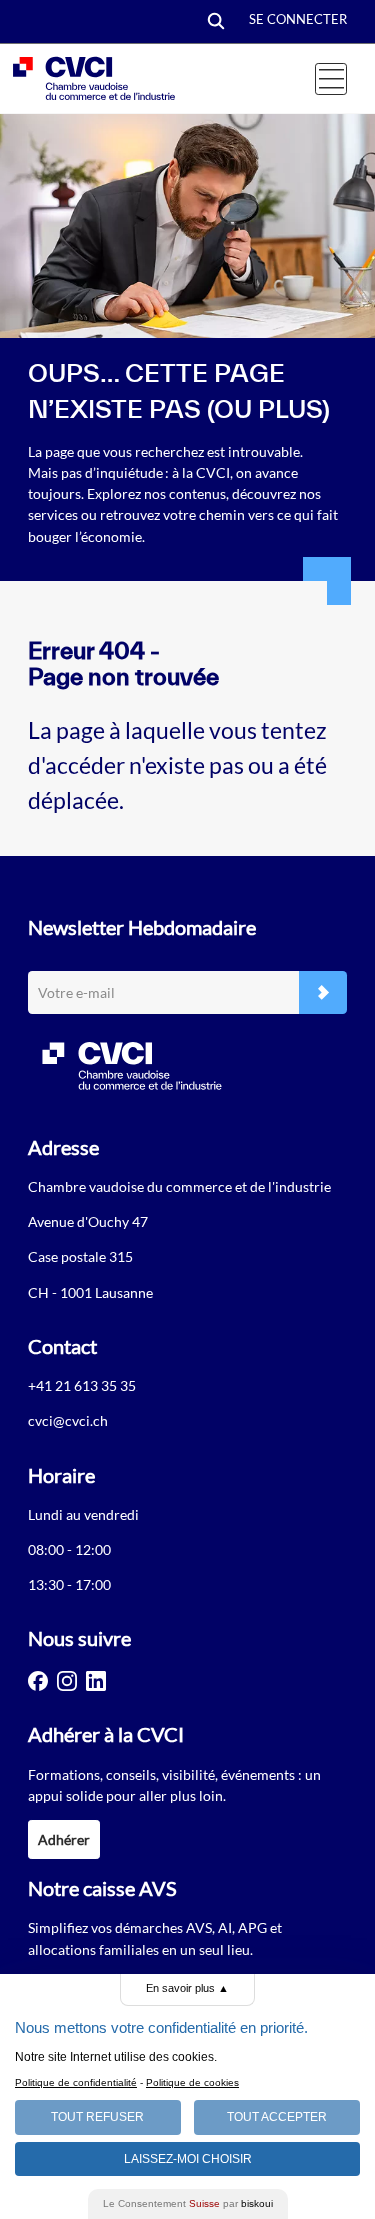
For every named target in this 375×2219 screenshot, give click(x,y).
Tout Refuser (97, 2117)
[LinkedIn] (96, 1681)
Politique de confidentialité (76, 2082)
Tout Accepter (277, 2117)
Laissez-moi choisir (188, 2159)
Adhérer (64, 1839)
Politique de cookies (192, 2082)
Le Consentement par (188, 2203)
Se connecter (298, 19)
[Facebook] (38, 1681)
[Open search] (216, 22)
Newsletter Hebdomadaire (142, 927)
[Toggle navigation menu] (331, 79)
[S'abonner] (323, 992)
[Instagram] (67, 1681)
